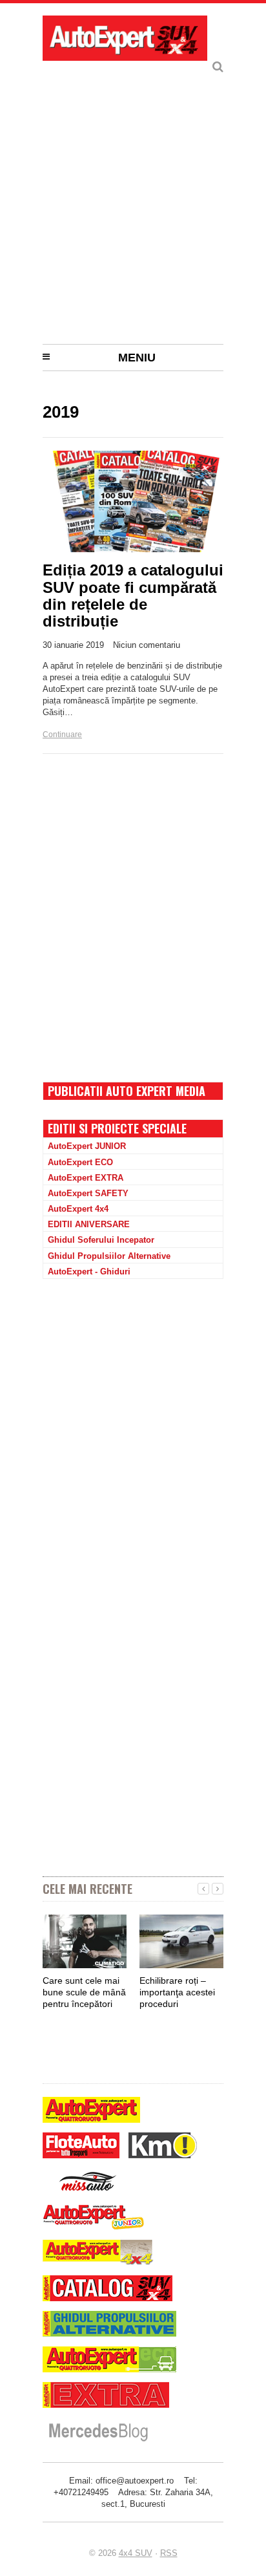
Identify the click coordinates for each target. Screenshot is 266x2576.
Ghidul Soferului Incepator (101, 1240)
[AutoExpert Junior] (94, 2219)
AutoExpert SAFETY (88, 1193)
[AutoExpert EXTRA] (106, 2397)
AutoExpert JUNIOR (87, 1146)
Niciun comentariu (147, 645)
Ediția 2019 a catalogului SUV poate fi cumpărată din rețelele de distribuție (133, 596)
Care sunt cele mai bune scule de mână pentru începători (84, 1992)
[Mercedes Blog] (98, 2433)
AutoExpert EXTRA (86, 1178)
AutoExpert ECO (80, 1162)
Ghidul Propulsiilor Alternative (109, 1256)
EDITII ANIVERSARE (89, 1224)
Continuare (62, 735)
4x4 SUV (136, 2553)
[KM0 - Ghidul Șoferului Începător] (163, 2147)
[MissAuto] (89, 2183)
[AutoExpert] (91, 2111)
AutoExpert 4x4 (78, 1209)
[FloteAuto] (81, 2147)
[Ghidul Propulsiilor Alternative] (109, 2325)
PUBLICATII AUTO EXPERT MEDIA (127, 1091)
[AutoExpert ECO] (109, 2361)
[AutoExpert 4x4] (98, 2254)
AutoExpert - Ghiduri (89, 1272)
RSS (169, 2553)
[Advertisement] (133, 198)
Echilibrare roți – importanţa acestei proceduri (177, 1992)
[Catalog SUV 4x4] (107, 2290)
